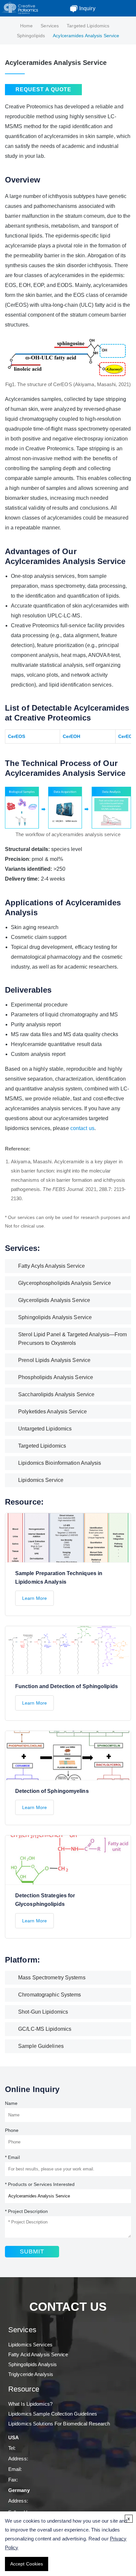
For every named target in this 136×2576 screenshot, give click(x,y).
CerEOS (17, 736)
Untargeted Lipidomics (45, 1429)
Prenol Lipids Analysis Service (54, 1360)
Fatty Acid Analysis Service (38, 2354)
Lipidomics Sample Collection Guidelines (53, 2414)
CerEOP (127, 736)
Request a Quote (43, 89)
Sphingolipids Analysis (33, 2364)
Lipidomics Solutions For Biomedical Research (59, 2424)
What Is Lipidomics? (30, 2404)
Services (50, 26)
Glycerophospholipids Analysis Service (65, 1283)
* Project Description (26, 2211)
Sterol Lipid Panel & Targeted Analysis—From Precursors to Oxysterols (72, 1339)
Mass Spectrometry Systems (52, 1978)
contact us (82, 1128)
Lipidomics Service (41, 1480)
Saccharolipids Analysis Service (56, 1394)
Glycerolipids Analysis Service (54, 1300)
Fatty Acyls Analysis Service (51, 1266)
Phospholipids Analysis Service (56, 1377)
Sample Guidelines (41, 2046)
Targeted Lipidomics (88, 26)
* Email (12, 2157)
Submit (32, 2251)
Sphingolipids (31, 36)
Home (26, 26)
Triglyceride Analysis (31, 2374)
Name (11, 2103)
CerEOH (72, 736)
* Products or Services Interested (40, 2184)
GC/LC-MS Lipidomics (45, 2029)
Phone (12, 2130)
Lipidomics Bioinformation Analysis (60, 1463)
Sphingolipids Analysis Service (55, 1317)
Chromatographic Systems (50, 1995)
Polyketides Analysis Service (52, 1412)
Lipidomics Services (30, 2345)
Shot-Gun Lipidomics (43, 2012)
